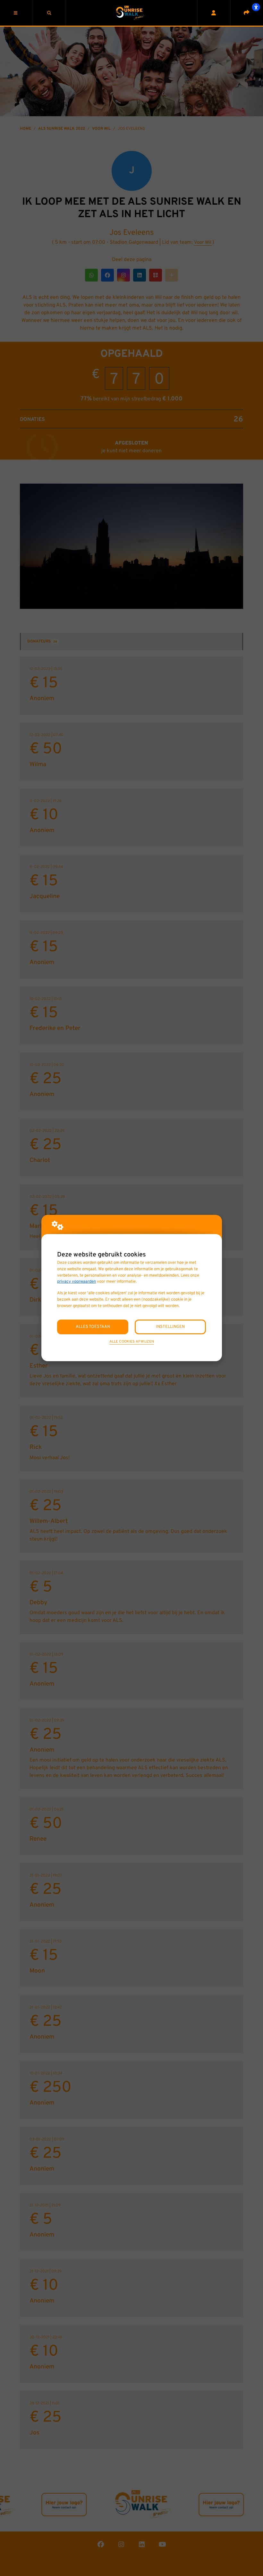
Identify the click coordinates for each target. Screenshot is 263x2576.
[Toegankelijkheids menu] (256, 7)
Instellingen (170, 1327)
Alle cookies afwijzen (132, 1342)
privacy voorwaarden (76, 1282)
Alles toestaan (93, 1327)
